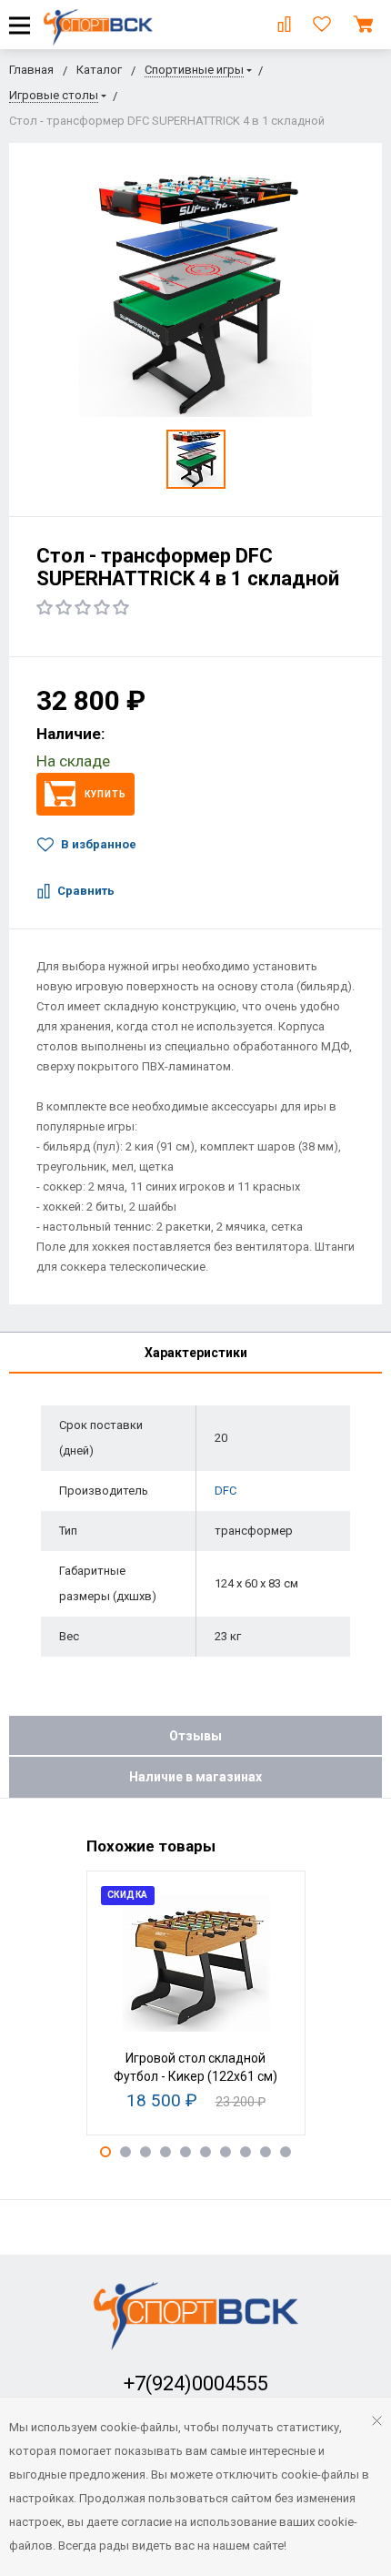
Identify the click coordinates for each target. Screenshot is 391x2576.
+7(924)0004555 (196, 2383)
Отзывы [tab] (195, 1736)
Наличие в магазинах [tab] (195, 1777)
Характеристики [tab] (196, 1353)
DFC (226, 1491)
